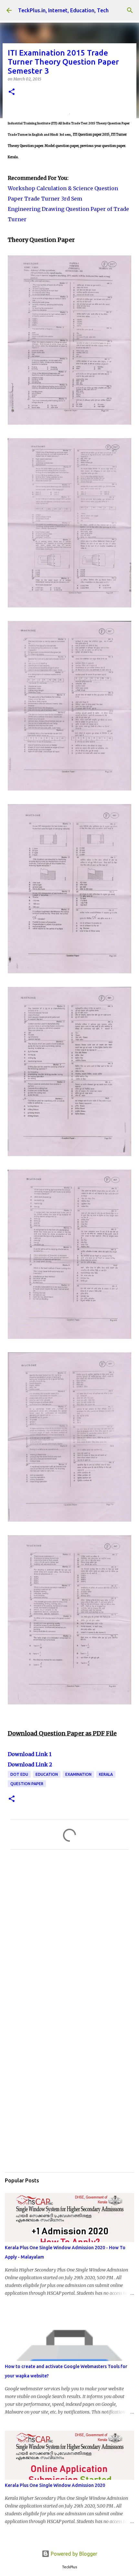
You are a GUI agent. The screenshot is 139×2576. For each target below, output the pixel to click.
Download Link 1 (30, 1754)
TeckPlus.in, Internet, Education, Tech (63, 10)
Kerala (106, 1774)
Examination (78, 1774)
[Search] (130, 10)
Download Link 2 (30, 1764)
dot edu (19, 1774)
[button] (12, 92)
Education (47, 1774)
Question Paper (27, 1784)
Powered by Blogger (73, 2554)
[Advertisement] (69, 1939)
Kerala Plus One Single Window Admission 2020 (55, 2485)
